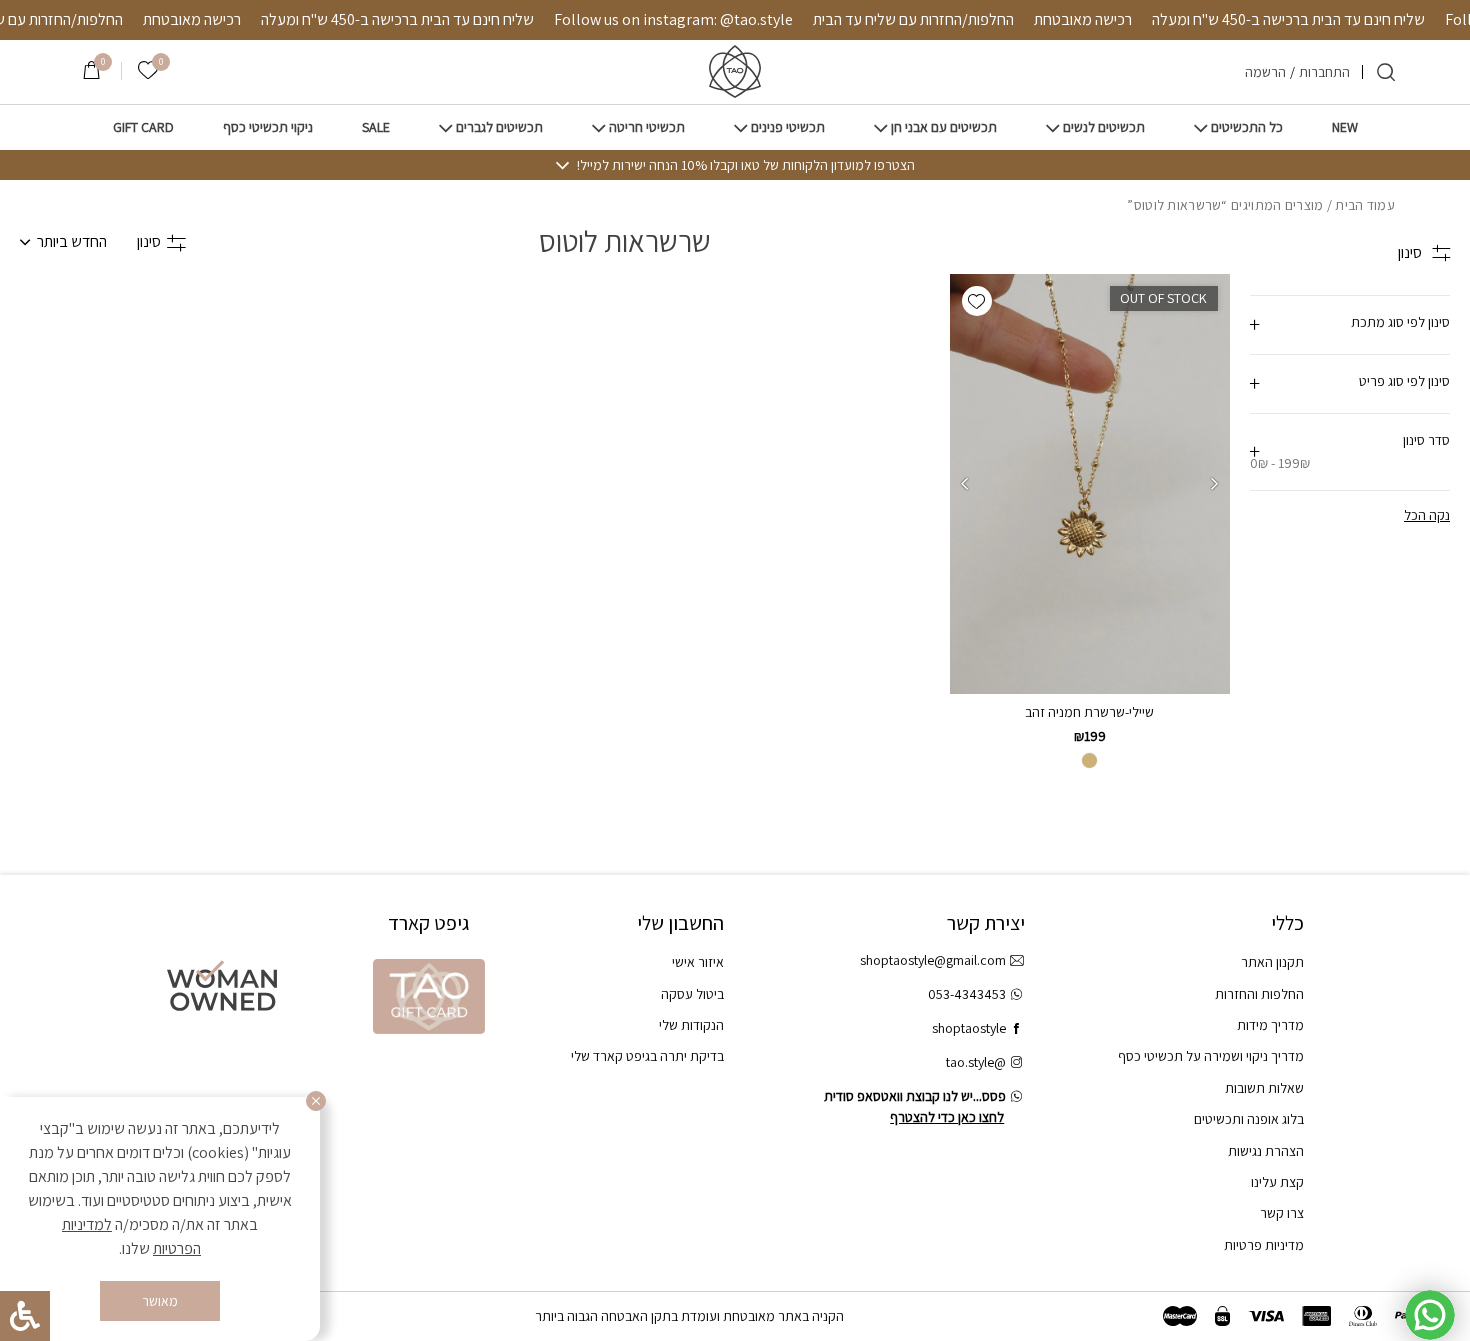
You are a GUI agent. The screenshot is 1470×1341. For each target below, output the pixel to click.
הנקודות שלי (691, 1025)
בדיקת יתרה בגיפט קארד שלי (647, 1056)
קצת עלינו (1277, 1182)
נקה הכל (1427, 515)
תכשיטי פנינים (788, 127)
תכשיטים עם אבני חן (944, 127)
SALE (376, 127)
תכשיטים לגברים (499, 127)
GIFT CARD (143, 127)
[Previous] (1215, 484)
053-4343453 (967, 994)
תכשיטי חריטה (647, 127)
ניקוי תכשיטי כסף (268, 127)
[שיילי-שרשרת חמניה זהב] (1090, 484)
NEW (1345, 127)
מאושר (160, 1301)
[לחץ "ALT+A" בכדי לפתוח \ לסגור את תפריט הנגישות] (25, 1316)
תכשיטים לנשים (1104, 127)
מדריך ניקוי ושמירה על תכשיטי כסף (1211, 1056)
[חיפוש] (1386, 72)
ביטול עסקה (692, 994)
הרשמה (1265, 72)
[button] (977, 301)
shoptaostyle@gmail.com (933, 960)
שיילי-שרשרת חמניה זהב (1089, 712)
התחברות (1324, 72)
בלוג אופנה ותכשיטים (1249, 1119)
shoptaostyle (969, 1028)
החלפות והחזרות (1259, 994)
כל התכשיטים (1247, 127)
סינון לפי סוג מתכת (1400, 322)
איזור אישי (698, 962)
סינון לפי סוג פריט (1404, 381)
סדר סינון (1350, 451)
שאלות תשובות (1264, 1088)
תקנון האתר (1272, 962)
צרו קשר (1282, 1213)
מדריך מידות (1270, 1025)
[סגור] (316, 1101)
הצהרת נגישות (1266, 1151)
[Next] (965, 484)
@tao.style (976, 1062)
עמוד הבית (1365, 205)
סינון (149, 241)
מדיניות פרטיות (1264, 1245)
